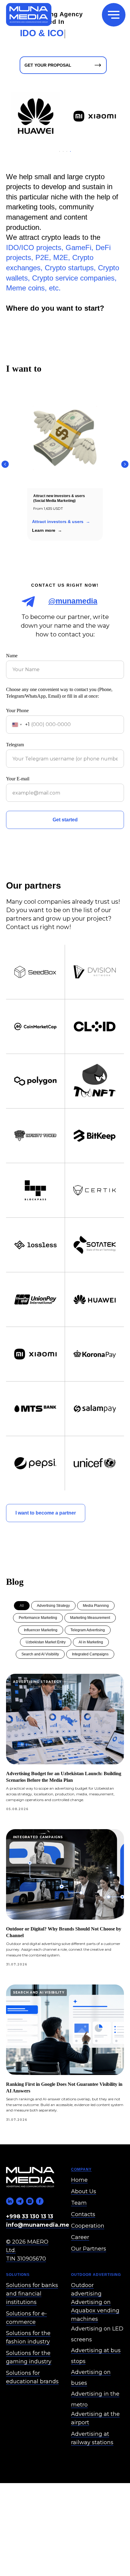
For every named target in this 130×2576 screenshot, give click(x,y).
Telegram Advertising (88, 1666)
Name (12, 692)
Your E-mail (18, 815)
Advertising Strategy (53, 1642)
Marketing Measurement (90, 1654)
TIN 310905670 (26, 2295)
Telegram (15, 781)
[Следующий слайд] (125, 500)
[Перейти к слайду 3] (67, 188)
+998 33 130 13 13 (30, 2253)
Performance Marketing (38, 1654)
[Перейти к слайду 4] (70, 188)
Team (79, 2239)
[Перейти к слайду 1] (60, 188)
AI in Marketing (91, 1678)
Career (80, 2273)
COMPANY (81, 2206)
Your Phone (17, 747)
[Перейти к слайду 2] (63, 188)
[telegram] (20, 2238)
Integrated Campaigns (90, 1690)
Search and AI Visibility (40, 1690)
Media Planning (96, 1642)
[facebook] (40, 2238)
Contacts (83, 2251)
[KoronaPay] (79, 116)
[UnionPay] (79, 170)
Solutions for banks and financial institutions (32, 2330)
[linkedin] (10, 2238)
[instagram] (30, 2238)
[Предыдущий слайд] (5, 500)
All (22, 1642)
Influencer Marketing (41, 1666)
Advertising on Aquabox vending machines (95, 2347)
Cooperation (88, 2262)
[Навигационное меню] (114, 15)
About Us (84, 2228)
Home (79, 2216)
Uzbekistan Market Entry (46, 1678)
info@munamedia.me (38, 2261)
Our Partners (89, 2285)
